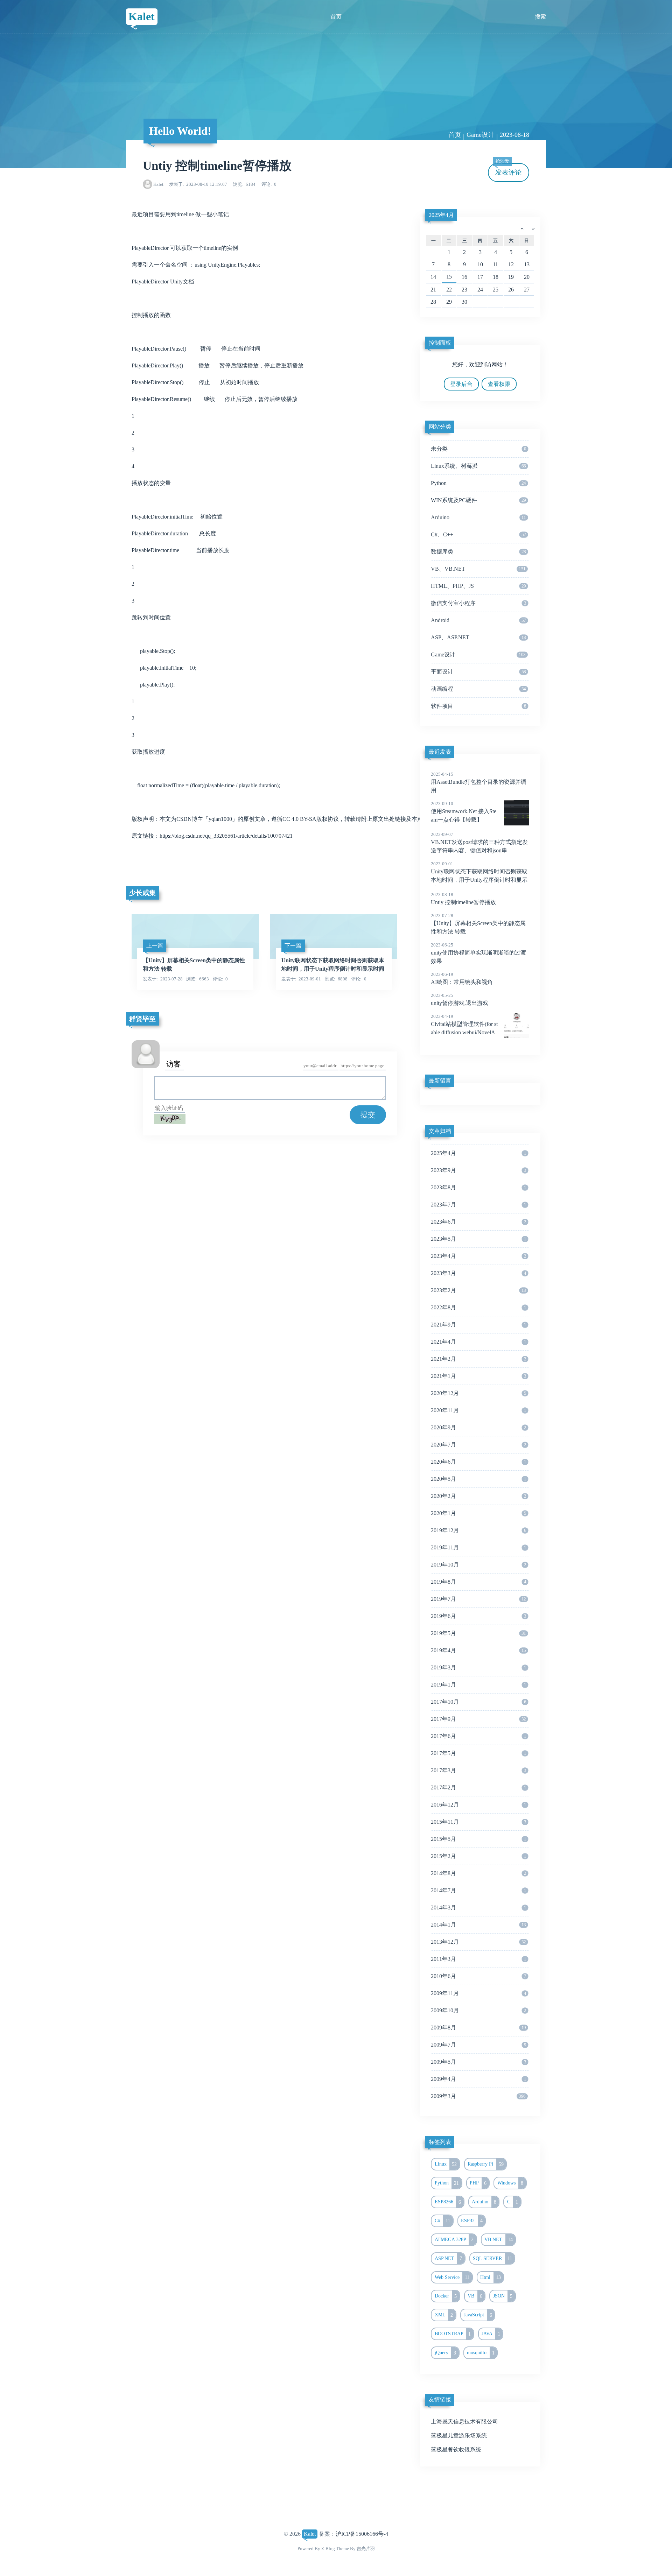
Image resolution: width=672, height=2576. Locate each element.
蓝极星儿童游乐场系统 (459, 2436)
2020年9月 (478, 1427)
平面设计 (478, 672)
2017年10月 (478, 1702)
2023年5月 (478, 1239)
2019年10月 (478, 1565)
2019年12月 (478, 1530)
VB (475, 2296)
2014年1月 (478, 1925)
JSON (503, 2296)
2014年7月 (478, 1890)
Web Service (452, 2277)
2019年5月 (478, 1633)
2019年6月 (478, 1616)
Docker (446, 2296)
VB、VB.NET (478, 569)
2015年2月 (478, 1856)
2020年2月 (478, 1496)
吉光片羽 (366, 2549)
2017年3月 (478, 1770)
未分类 (478, 449)
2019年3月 (478, 1667)
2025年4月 (441, 215)
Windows (510, 2183)
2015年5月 (478, 1839)
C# (443, 2220)
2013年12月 (478, 1942)
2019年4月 (478, 1650)
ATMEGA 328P (454, 2239)
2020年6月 (478, 1462)
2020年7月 (478, 1445)
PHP (478, 2183)
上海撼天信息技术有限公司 (464, 2422)
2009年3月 (478, 2096)
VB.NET (499, 2239)
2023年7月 (478, 1205)
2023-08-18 (514, 135)
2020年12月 (478, 1393)
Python (478, 483)
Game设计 (480, 135)
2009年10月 (478, 2010)
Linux (446, 2164)
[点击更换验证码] (170, 1119)
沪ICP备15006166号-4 (362, 2534)
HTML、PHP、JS (478, 586)
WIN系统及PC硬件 (478, 500)
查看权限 (499, 384)
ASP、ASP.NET (478, 637)
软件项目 (478, 706)
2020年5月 (478, 1479)
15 (449, 277)
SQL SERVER (492, 2258)
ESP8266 (448, 2202)
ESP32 (472, 2220)
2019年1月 (478, 1685)
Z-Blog (328, 2549)
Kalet (142, 16)
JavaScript (478, 2315)
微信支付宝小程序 (478, 603)
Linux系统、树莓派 (478, 466)
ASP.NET (449, 2258)
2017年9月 (478, 1719)
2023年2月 (478, 1290)
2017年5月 (478, 1753)
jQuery (446, 2353)
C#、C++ (478, 534)
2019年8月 (478, 1582)
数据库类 (478, 552)
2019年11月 (478, 1547)
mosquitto (481, 2353)
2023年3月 (478, 1273)
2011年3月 (478, 1959)
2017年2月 (478, 1787)
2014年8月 (478, 1873)
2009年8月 (478, 2028)
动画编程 (478, 689)
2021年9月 (478, 1325)
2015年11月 (478, 1822)
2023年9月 (478, 1170)
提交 (368, 1115)
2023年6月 (478, 1222)
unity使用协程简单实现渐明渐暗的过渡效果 (478, 953)
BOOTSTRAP (453, 2334)
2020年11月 (478, 1410)
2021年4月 (478, 1342)
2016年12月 (478, 1805)
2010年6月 (478, 1976)
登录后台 (461, 384)
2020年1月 (478, 1513)
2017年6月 (478, 1736)
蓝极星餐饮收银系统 (456, 2450)
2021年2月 (478, 1359)
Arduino (478, 517)
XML (444, 2315)
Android (478, 620)
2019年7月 (478, 1599)
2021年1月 (478, 1376)
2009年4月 (478, 2079)
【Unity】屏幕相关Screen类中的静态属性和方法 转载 (478, 924)
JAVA (491, 2334)
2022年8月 (478, 1307)
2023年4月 (478, 1256)
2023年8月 (478, 1187)
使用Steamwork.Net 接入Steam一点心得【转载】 (464, 812)
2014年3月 (478, 1908)
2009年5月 (478, 2062)
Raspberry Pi (486, 2164)
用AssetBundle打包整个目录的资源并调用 (479, 782)
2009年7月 (478, 2045)
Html (491, 2277)
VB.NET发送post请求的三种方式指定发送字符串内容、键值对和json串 (479, 843)
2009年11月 (478, 1993)
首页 (336, 17)
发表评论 (509, 170)
